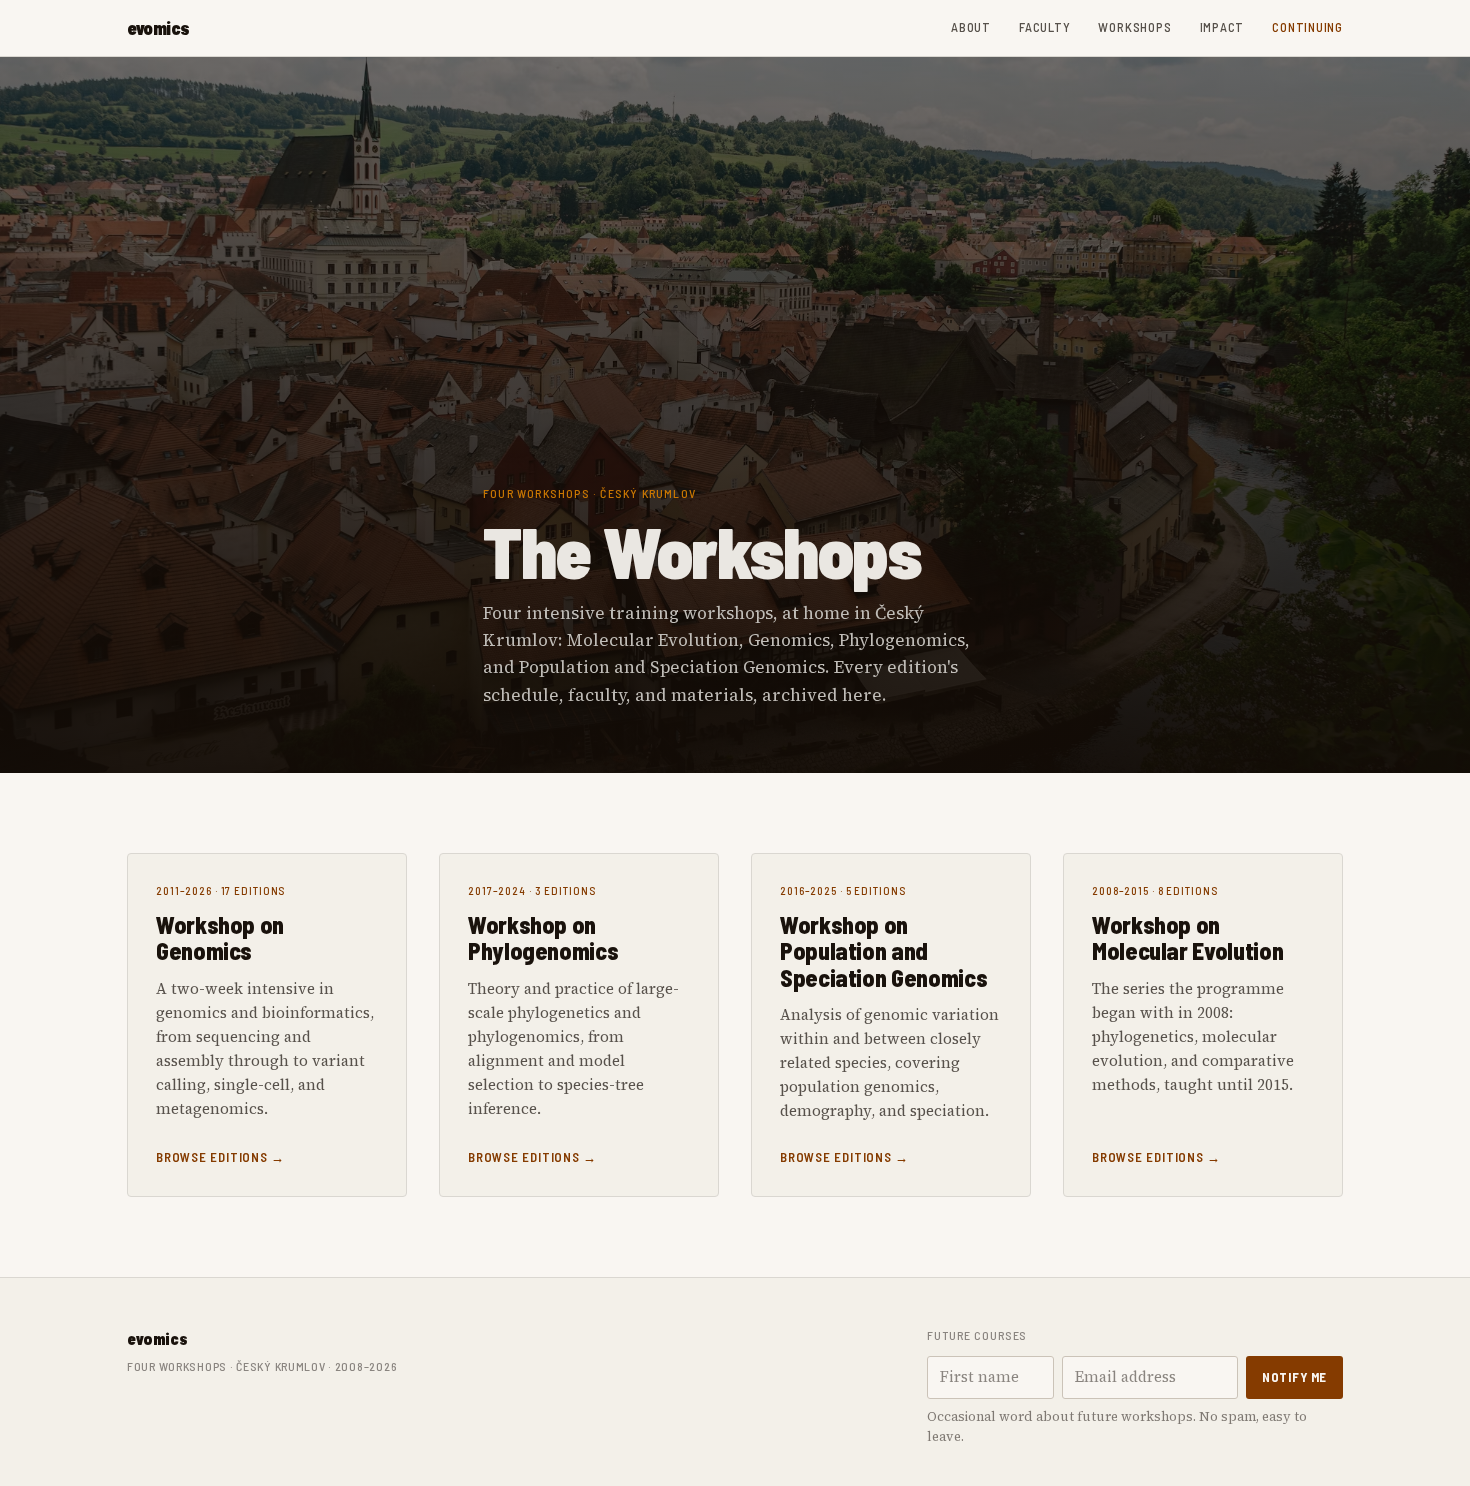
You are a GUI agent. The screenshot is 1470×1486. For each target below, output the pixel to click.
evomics (158, 28)
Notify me (1294, 1377)
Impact (1222, 27)
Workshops (1134, 27)
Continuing (1307, 27)
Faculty (1044, 27)
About (971, 27)
